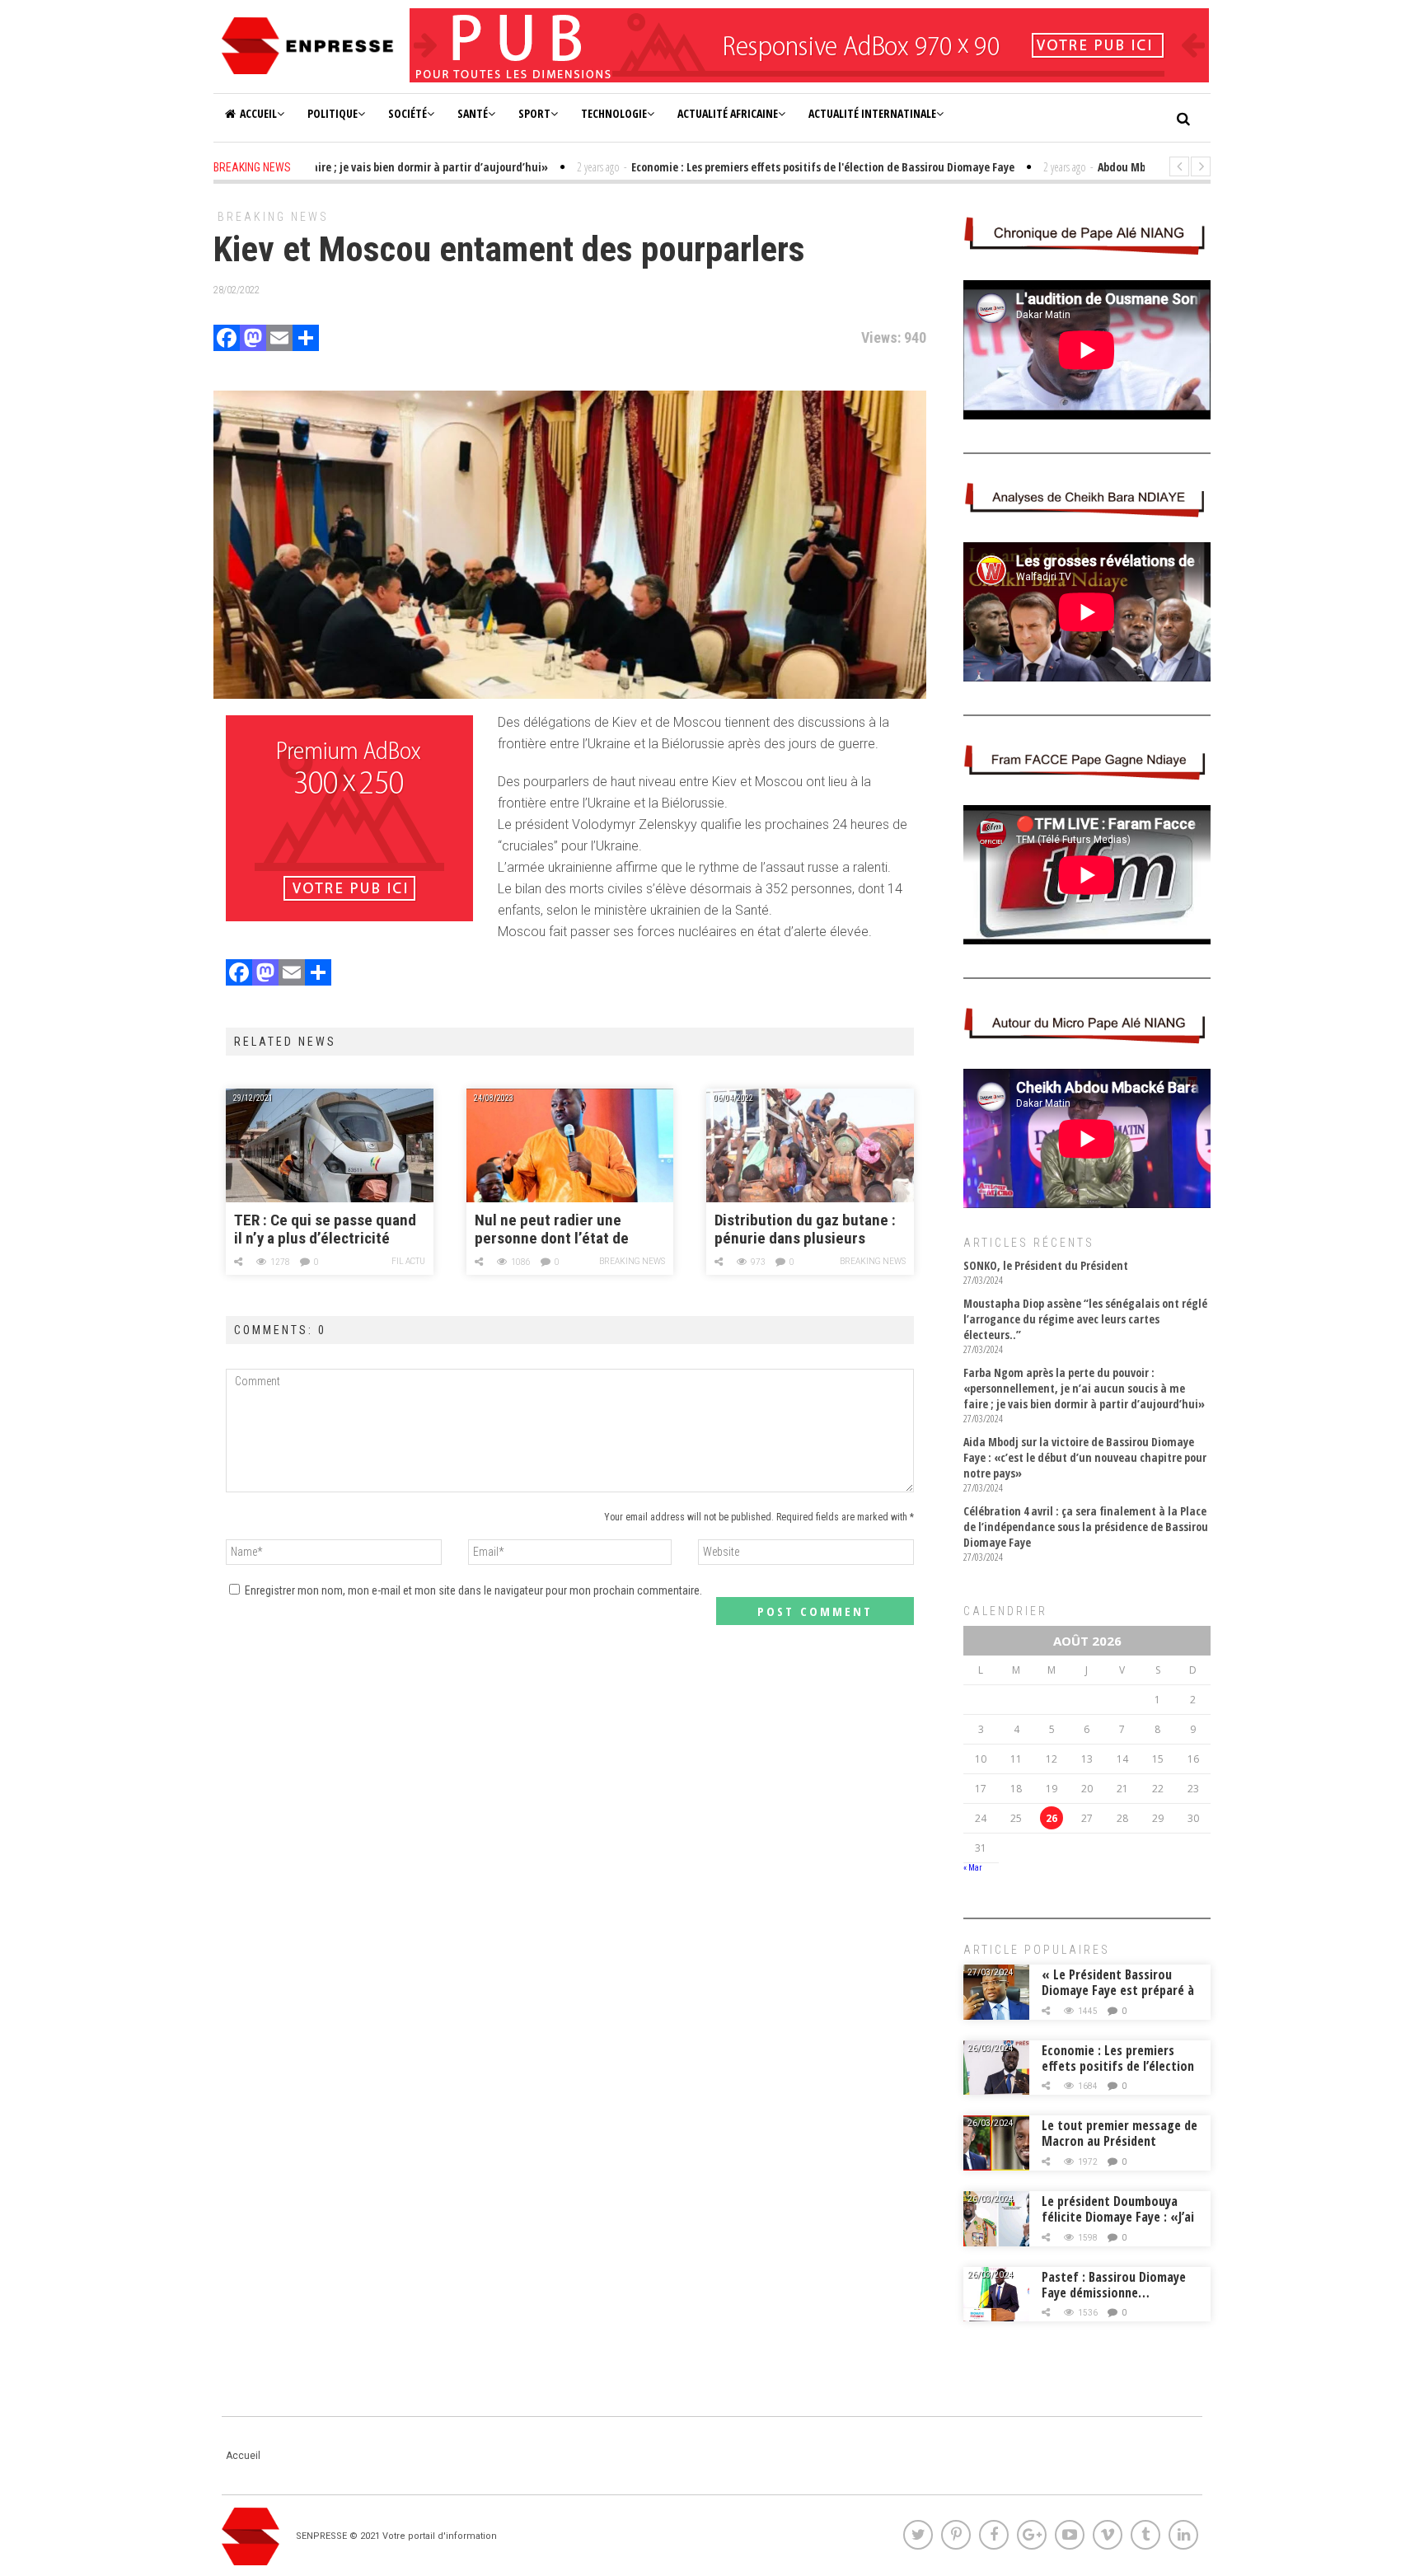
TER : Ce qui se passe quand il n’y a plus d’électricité (325, 1229)
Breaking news (273, 217)
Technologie (614, 113)
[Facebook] (227, 340)
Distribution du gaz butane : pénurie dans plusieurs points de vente (805, 1230)
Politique (333, 113)
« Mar (972, 1868)
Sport (534, 113)
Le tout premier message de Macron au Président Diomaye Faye (1120, 2141)
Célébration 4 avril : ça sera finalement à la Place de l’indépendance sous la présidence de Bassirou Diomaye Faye (1086, 1527)
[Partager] (306, 340)
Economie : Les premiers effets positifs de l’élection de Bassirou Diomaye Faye (1118, 2066)
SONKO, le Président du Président (1046, 1265)
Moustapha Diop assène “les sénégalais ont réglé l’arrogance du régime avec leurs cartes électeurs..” (1085, 1319)
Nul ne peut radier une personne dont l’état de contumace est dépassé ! (556, 1230)
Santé (473, 113)
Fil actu (408, 1261)
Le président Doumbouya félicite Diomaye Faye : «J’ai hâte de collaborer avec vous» (1118, 2225)
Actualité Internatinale (872, 113)
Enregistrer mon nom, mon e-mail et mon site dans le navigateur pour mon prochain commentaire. (473, 1590)
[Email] (279, 340)
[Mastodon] (253, 340)
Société (408, 113)
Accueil (258, 113)
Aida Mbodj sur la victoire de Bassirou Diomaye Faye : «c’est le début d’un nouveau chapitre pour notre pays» (1085, 1457)
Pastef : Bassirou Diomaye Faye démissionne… (1114, 2285)
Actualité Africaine (728, 113)
